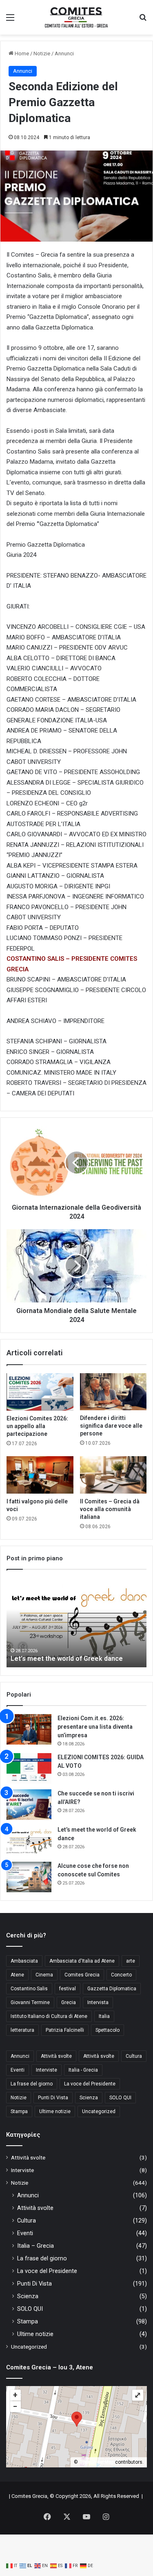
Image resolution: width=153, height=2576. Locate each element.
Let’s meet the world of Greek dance (67, 1659)
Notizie (42, 53)
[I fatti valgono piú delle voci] (40, 1475)
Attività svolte (56, 2056)
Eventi (18, 2070)
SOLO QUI (120, 2098)
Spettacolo (108, 2030)
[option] (76, 1623)
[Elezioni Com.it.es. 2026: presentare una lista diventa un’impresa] (29, 1729)
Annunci (64, 53)
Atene (17, 1975)
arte (131, 1961)
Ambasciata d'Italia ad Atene (82, 1961)
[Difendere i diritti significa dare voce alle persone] (113, 1392)
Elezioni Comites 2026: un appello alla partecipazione (37, 1426)
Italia (104, 2016)
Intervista (98, 2002)
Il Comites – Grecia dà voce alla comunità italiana (110, 1509)
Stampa (19, 2111)
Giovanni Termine (30, 2002)
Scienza (89, 2098)
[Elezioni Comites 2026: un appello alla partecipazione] (40, 1392)
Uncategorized (99, 2111)
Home (21, 53)
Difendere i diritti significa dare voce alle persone (111, 1426)
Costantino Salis (29, 1989)
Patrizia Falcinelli (65, 2030)
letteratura (22, 2030)
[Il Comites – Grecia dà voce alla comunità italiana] (113, 1475)
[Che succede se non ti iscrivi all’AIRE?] (29, 1805)
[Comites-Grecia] (77, 17)
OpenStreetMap (96, 2462)
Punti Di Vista (53, 2098)
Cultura (134, 2056)
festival (68, 1989)
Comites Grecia (82, 1975)
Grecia (69, 2002)
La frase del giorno (32, 2084)
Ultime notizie (55, 2111)
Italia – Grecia (35, 2246)
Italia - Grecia (83, 2070)
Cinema (44, 1975)
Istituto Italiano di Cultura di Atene (49, 2016)
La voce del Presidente (90, 2084)
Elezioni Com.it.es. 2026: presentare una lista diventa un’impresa (95, 1727)
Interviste (47, 2070)
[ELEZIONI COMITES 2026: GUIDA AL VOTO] (29, 1768)
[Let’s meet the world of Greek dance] (29, 1841)
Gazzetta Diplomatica (112, 1989)
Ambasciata (24, 1961)
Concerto (121, 1975)
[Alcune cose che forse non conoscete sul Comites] (29, 1877)
